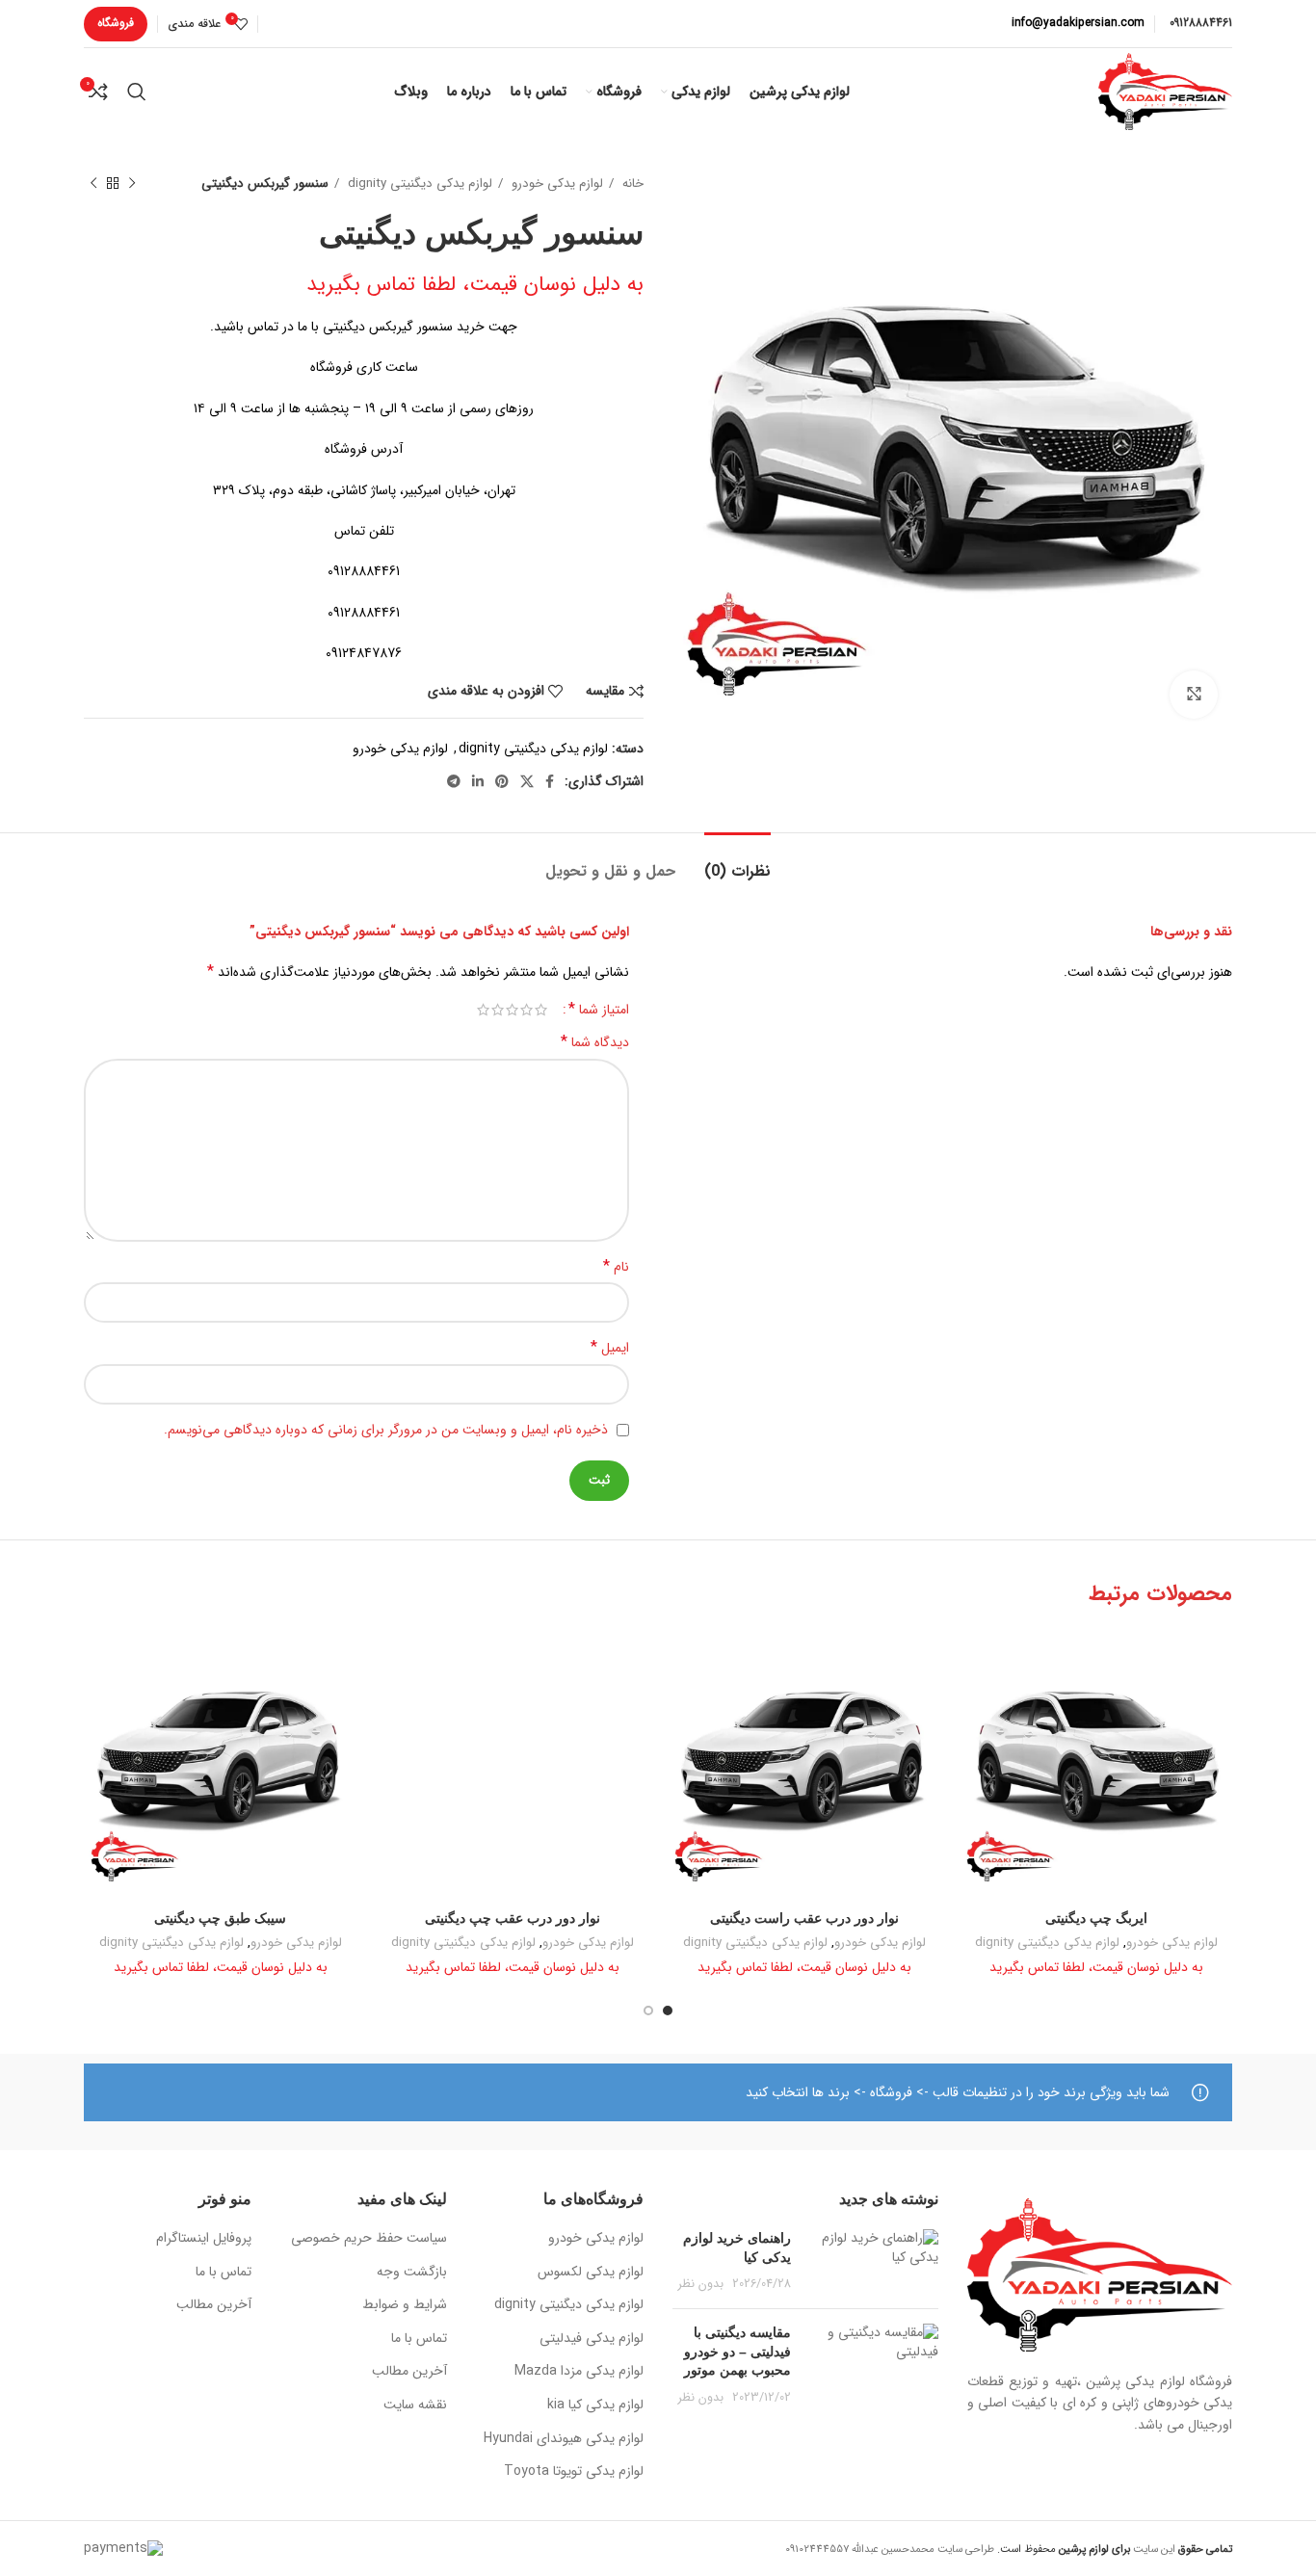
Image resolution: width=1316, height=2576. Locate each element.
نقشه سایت (415, 2405)
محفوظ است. (1062, 2549)
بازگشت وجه (412, 2273)
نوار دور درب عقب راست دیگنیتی (804, 1918)
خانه (631, 184)
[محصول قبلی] (132, 184)
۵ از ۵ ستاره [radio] (483, 1010)
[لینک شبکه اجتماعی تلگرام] (454, 781)
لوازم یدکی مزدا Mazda (579, 2372)
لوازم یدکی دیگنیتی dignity (418, 184)
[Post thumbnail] (872, 2261)
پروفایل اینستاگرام (204, 2239)
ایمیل (610, 1348)
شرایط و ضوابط (405, 2305)
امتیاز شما (599, 1010)
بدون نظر (701, 2284)
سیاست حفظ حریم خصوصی (369, 2239)
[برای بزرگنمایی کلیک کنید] (1194, 695)
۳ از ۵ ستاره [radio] (512, 1010)
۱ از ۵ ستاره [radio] (541, 1010)
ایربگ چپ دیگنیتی (1096, 1918)
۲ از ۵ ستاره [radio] (526, 1010)
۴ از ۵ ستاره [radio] (498, 1010)
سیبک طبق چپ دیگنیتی (220, 1918)
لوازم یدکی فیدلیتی (592, 2339)
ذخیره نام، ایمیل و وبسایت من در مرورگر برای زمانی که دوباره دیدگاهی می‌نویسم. (386, 1430)
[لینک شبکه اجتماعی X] (527, 781)
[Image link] (1100, 2274)
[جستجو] (137, 92)
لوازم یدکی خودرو (555, 184)
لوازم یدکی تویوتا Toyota (574, 2472)
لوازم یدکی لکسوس (591, 2273)
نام (616, 1267)
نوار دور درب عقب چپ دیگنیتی (513, 1918)
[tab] (737, 862)
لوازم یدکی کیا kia (595, 2405)
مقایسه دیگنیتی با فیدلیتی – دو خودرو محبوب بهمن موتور (737, 2351)
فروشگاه (116, 23)
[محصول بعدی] (93, 184)
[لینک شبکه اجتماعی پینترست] (502, 781)
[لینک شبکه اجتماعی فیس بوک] (550, 781)
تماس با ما (419, 2339)
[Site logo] (1165, 91)
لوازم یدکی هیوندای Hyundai (564, 2439)
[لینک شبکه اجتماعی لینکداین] (478, 781)
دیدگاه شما (595, 1042)
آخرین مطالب (409, 2372)
